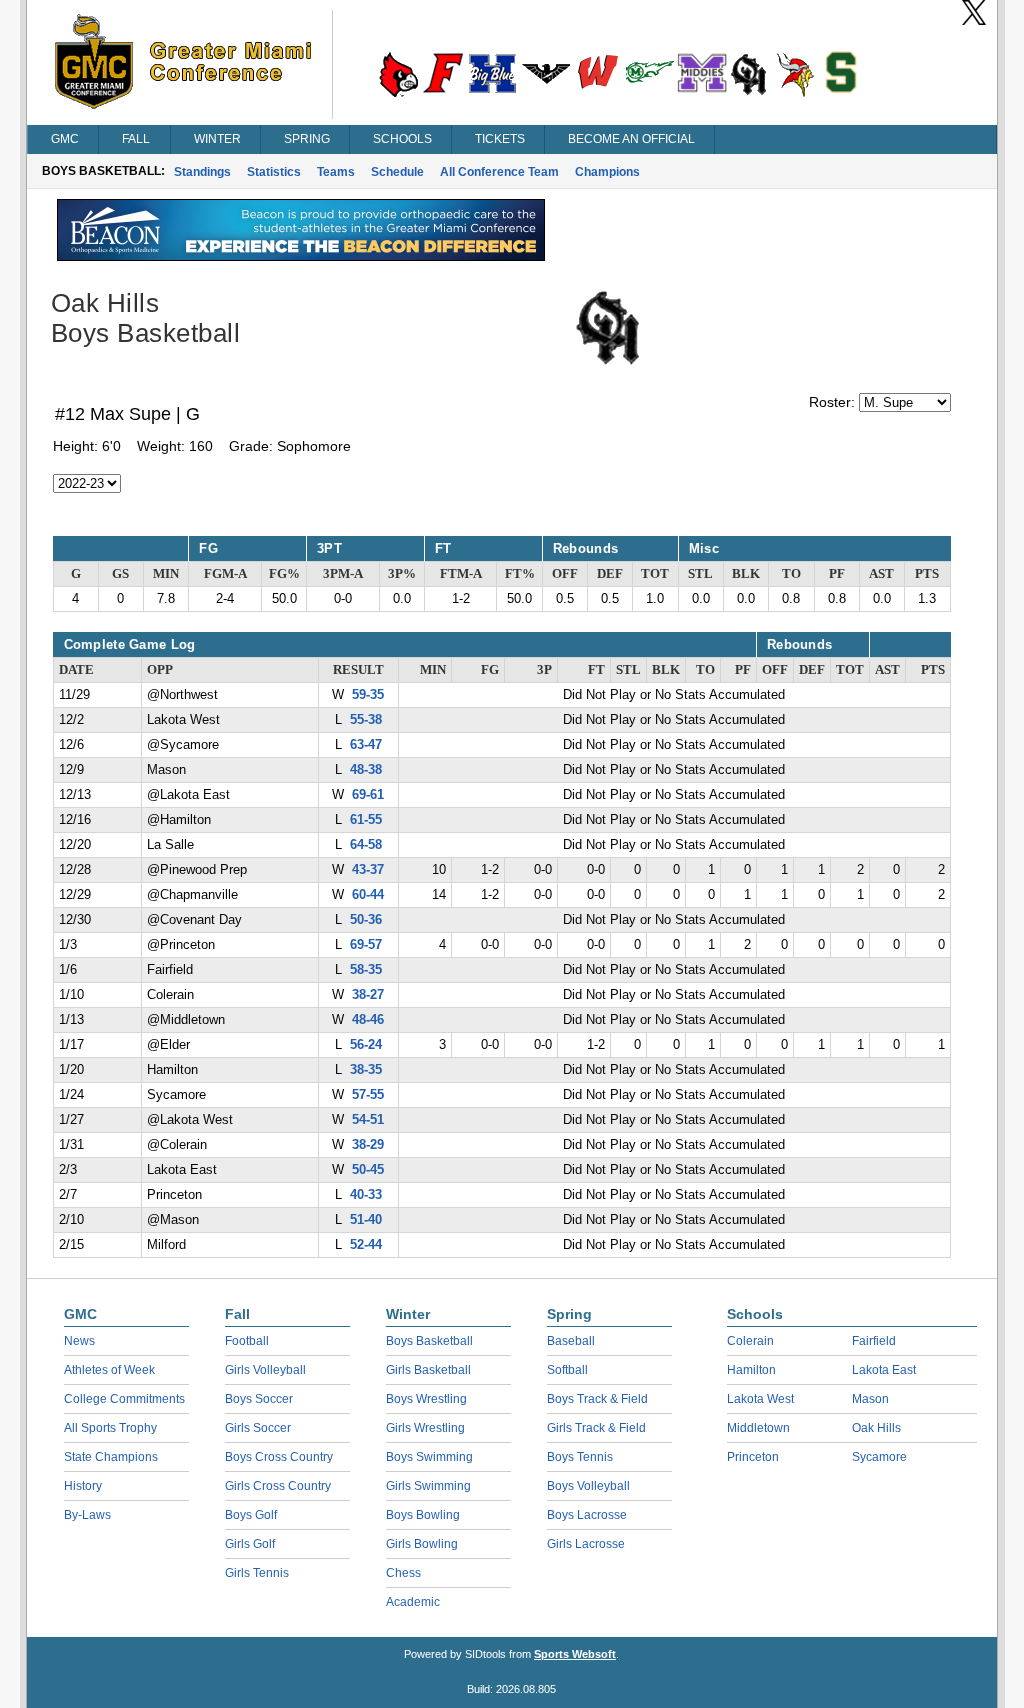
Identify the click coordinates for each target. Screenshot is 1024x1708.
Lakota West (760, 1399)
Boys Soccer (259, 1399)
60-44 (368, 895)
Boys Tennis (580, 1457)
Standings (202, 172)
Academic (413, 1602)
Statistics (274, 172)
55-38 (366, 720)
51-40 (366, 1220)
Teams (336, 172)
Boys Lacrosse (587, 1515)
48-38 (366, 770)
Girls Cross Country (278, 1486)
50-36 (366, 920)
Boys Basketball (429, 1341)
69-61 (368, 795)
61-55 (366, 820)
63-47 (366, 745)
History (83, 1486)
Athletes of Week (109, 1370)
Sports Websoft (575, 1654)
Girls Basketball (428, 1370)
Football (247, 1341)
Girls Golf (250, 1544)
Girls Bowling (422, 1544)
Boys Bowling (423, 1515)
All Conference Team (499, 172)
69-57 (366, 945)
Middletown (758, 1428)
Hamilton (751, 1370)
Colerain (750, 1341)
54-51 (368, 1120)
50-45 (368, 1170)
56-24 (366, 1045)
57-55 (368, 1095)
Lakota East (884, 1370)
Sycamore (879, 1457)
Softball (567, 1370)
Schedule (397, 172)
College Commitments (124, 1399)
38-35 (366, 1070)
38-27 (368, 995)
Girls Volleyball (265, 1370)
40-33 (366, 1195)
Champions (607, 172)
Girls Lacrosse (586, 1544)
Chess (403, 1573)
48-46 (368, 1020)
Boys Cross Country (279, 1457)
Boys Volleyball (588, 1486)
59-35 (368, 695)
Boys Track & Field (597, 1399)
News (79, 1341)
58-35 (366, 970)
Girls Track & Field (596, 1428)
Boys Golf (251, 1515)
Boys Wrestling (426, 1399)
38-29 (368, 1145)
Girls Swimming (428, 1486)
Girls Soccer (258, 1428)
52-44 (366, 1245)
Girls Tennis (257, 1573)
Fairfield (874, 1341)
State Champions (111, 1457)
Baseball (571, 1341)
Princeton (753, 1457)
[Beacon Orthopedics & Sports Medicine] (301, 256)
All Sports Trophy (110, 1428)
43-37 (368, 870)
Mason (870, 1399)
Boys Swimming (429, 1457)
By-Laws (87, 1515)
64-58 (366, 845)
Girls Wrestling (425, 1428)
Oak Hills (876, 1428)
